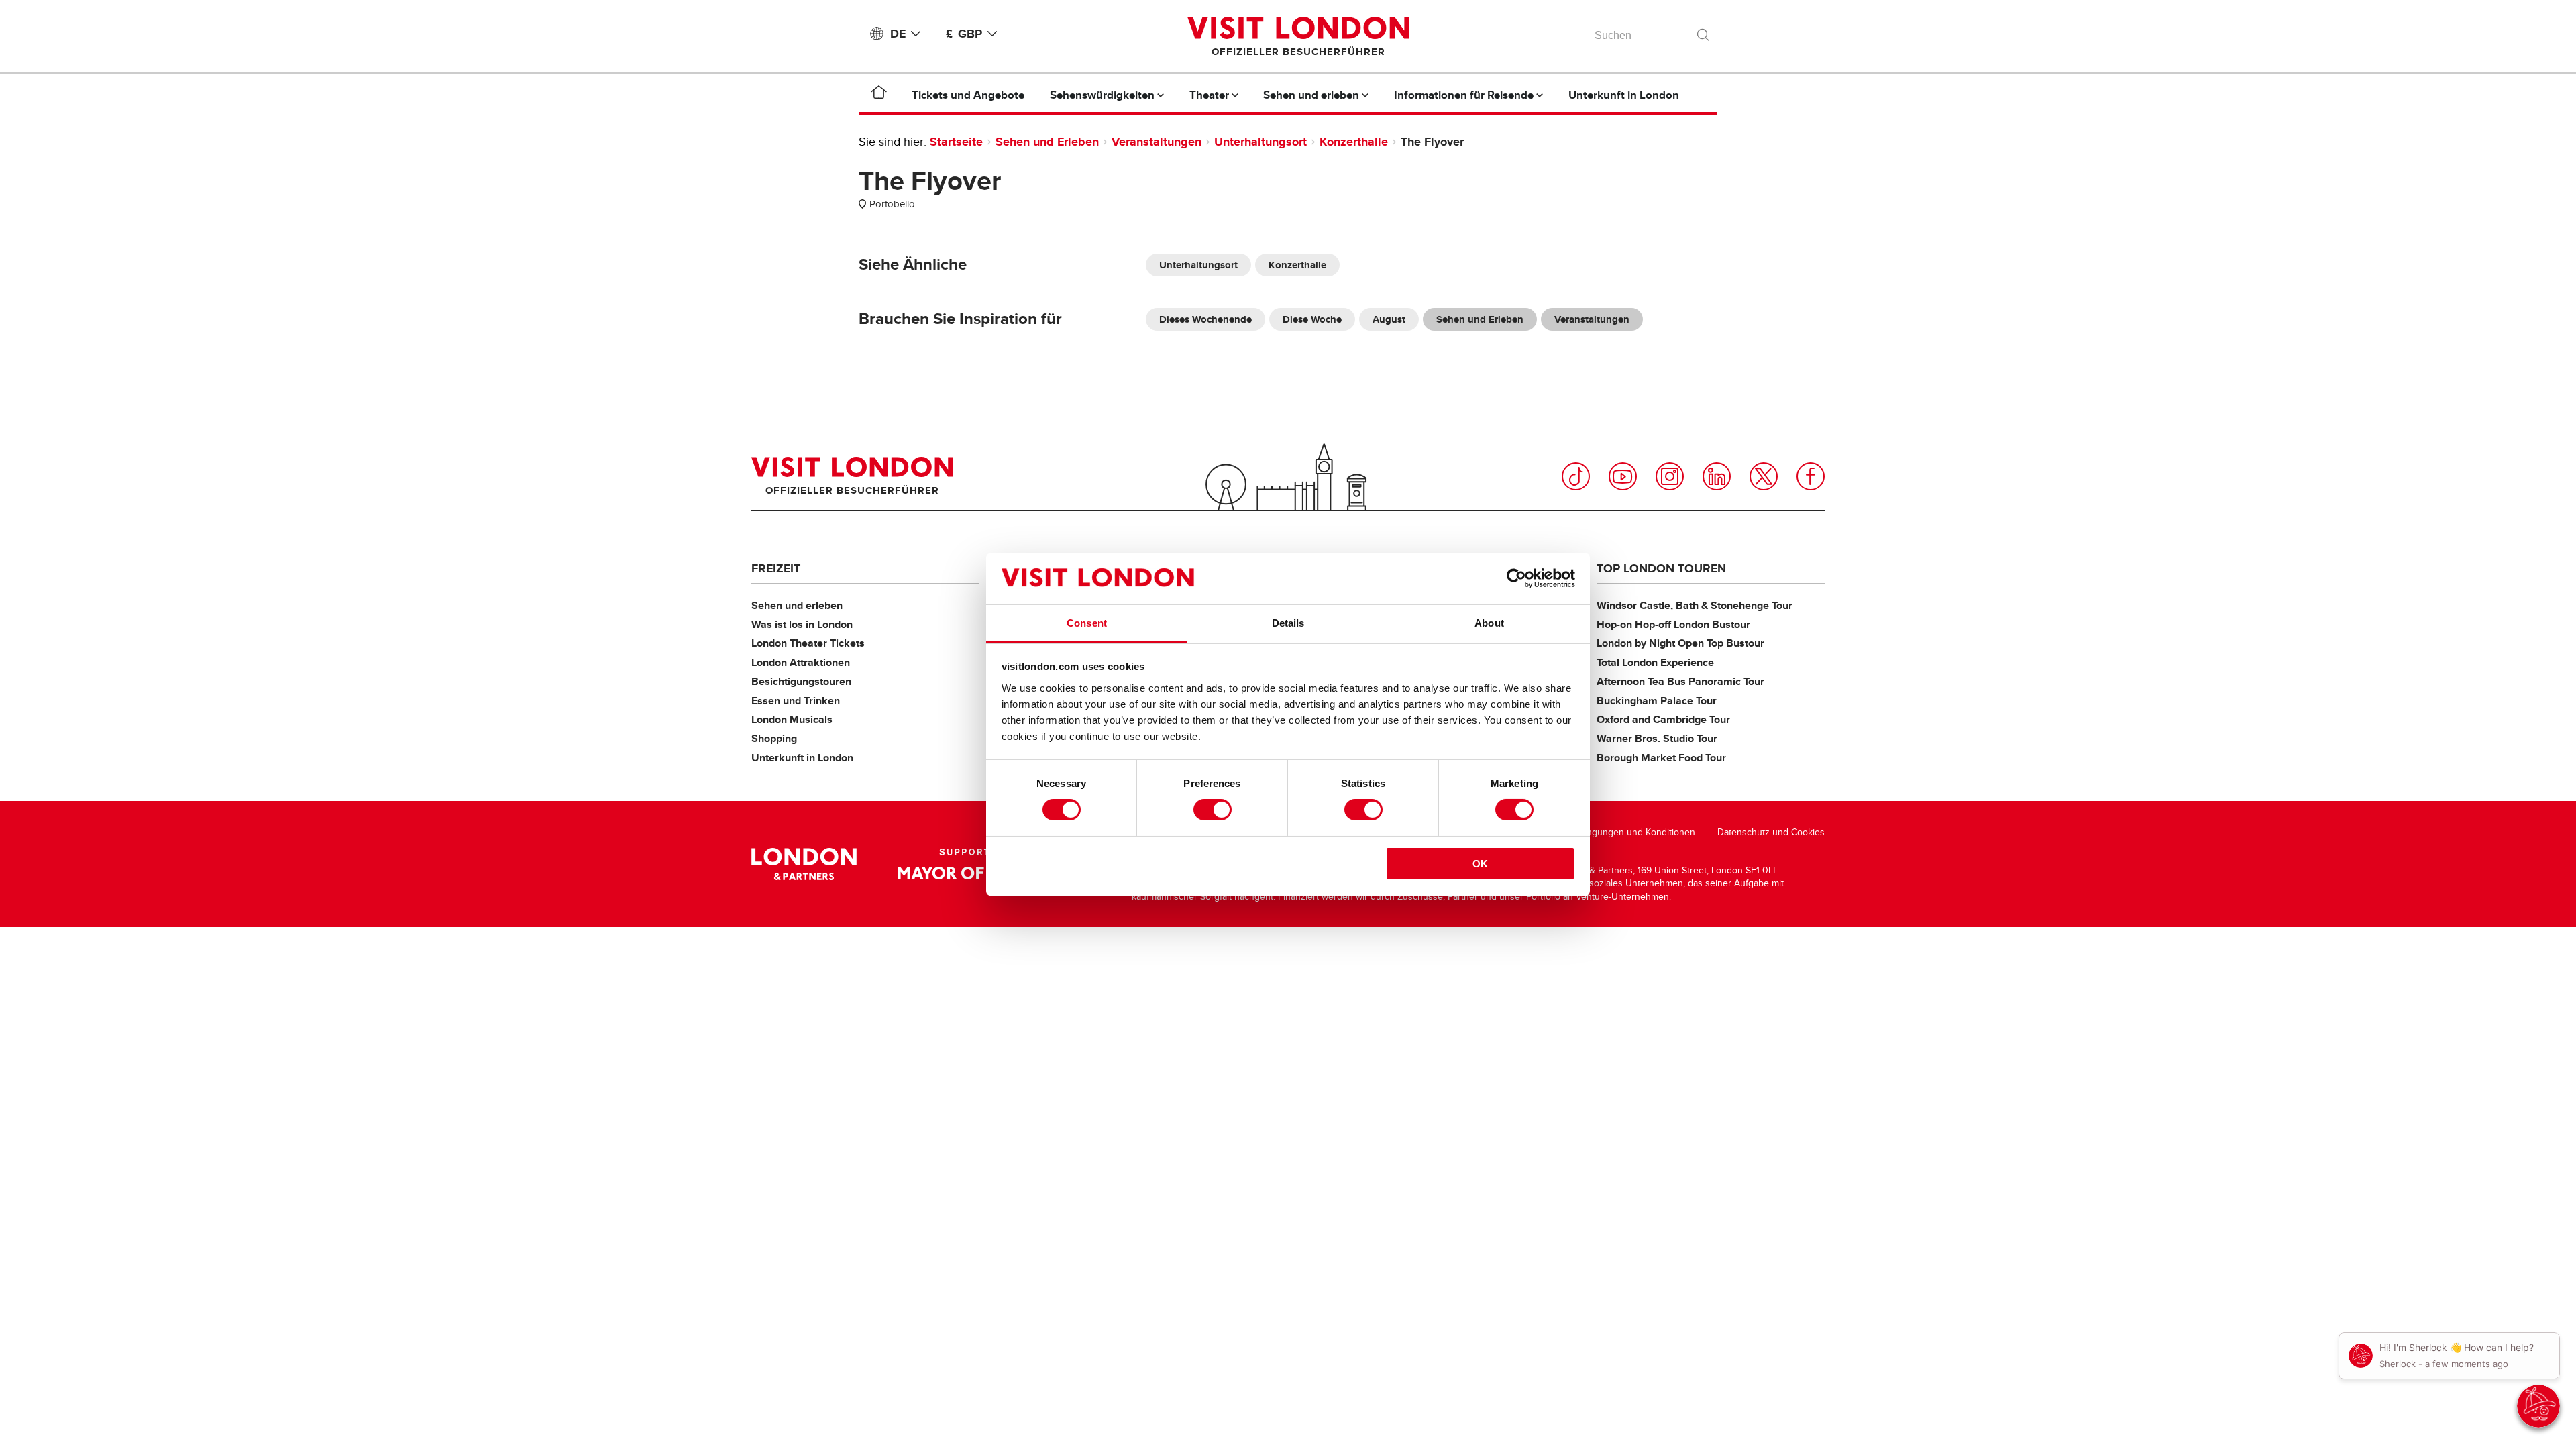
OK (1480, 864)
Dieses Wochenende (1205, 319)
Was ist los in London (802, 624)
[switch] (1213, 810)
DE (898, 34)
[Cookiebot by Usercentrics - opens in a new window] (1516, 578)
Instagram (1670, 476)
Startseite (956, 142)
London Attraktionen (801, 662)
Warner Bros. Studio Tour (1657, 738)
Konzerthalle (1354, 142)
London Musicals (792, 719)
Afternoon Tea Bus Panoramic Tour (1680, 681)
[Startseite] (879, 95)
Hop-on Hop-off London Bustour (1673, 624)
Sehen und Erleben (1047, 142)
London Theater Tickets (808, 643)
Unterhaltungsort (1260, 142)
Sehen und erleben (797, 605)
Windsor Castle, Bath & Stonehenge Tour (1695, 605)
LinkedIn (1717, 476)
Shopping (774, 738)
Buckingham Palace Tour (1657, 701)
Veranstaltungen (1157, 142)
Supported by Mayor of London (981, 864)
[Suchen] (1704, 32)
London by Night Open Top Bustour (1680, 643)
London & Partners (804, 864)
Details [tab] (1288, 623)
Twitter (1764, 476)
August (1389, 319)
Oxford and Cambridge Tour (1663, 719)
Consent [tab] (1087, 623)
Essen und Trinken (796, 701)
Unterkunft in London (802, 758)
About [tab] (1489, 623)
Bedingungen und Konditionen (1631, 832)
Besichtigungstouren (801, 681)
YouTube (1623, 476)
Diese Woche (1312, 319)
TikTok (1576, 476)
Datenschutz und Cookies (1771, 832)
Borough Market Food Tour (1661, 758)
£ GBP (964, 34)
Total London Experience (1655, 662)
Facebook (1811, 476)
